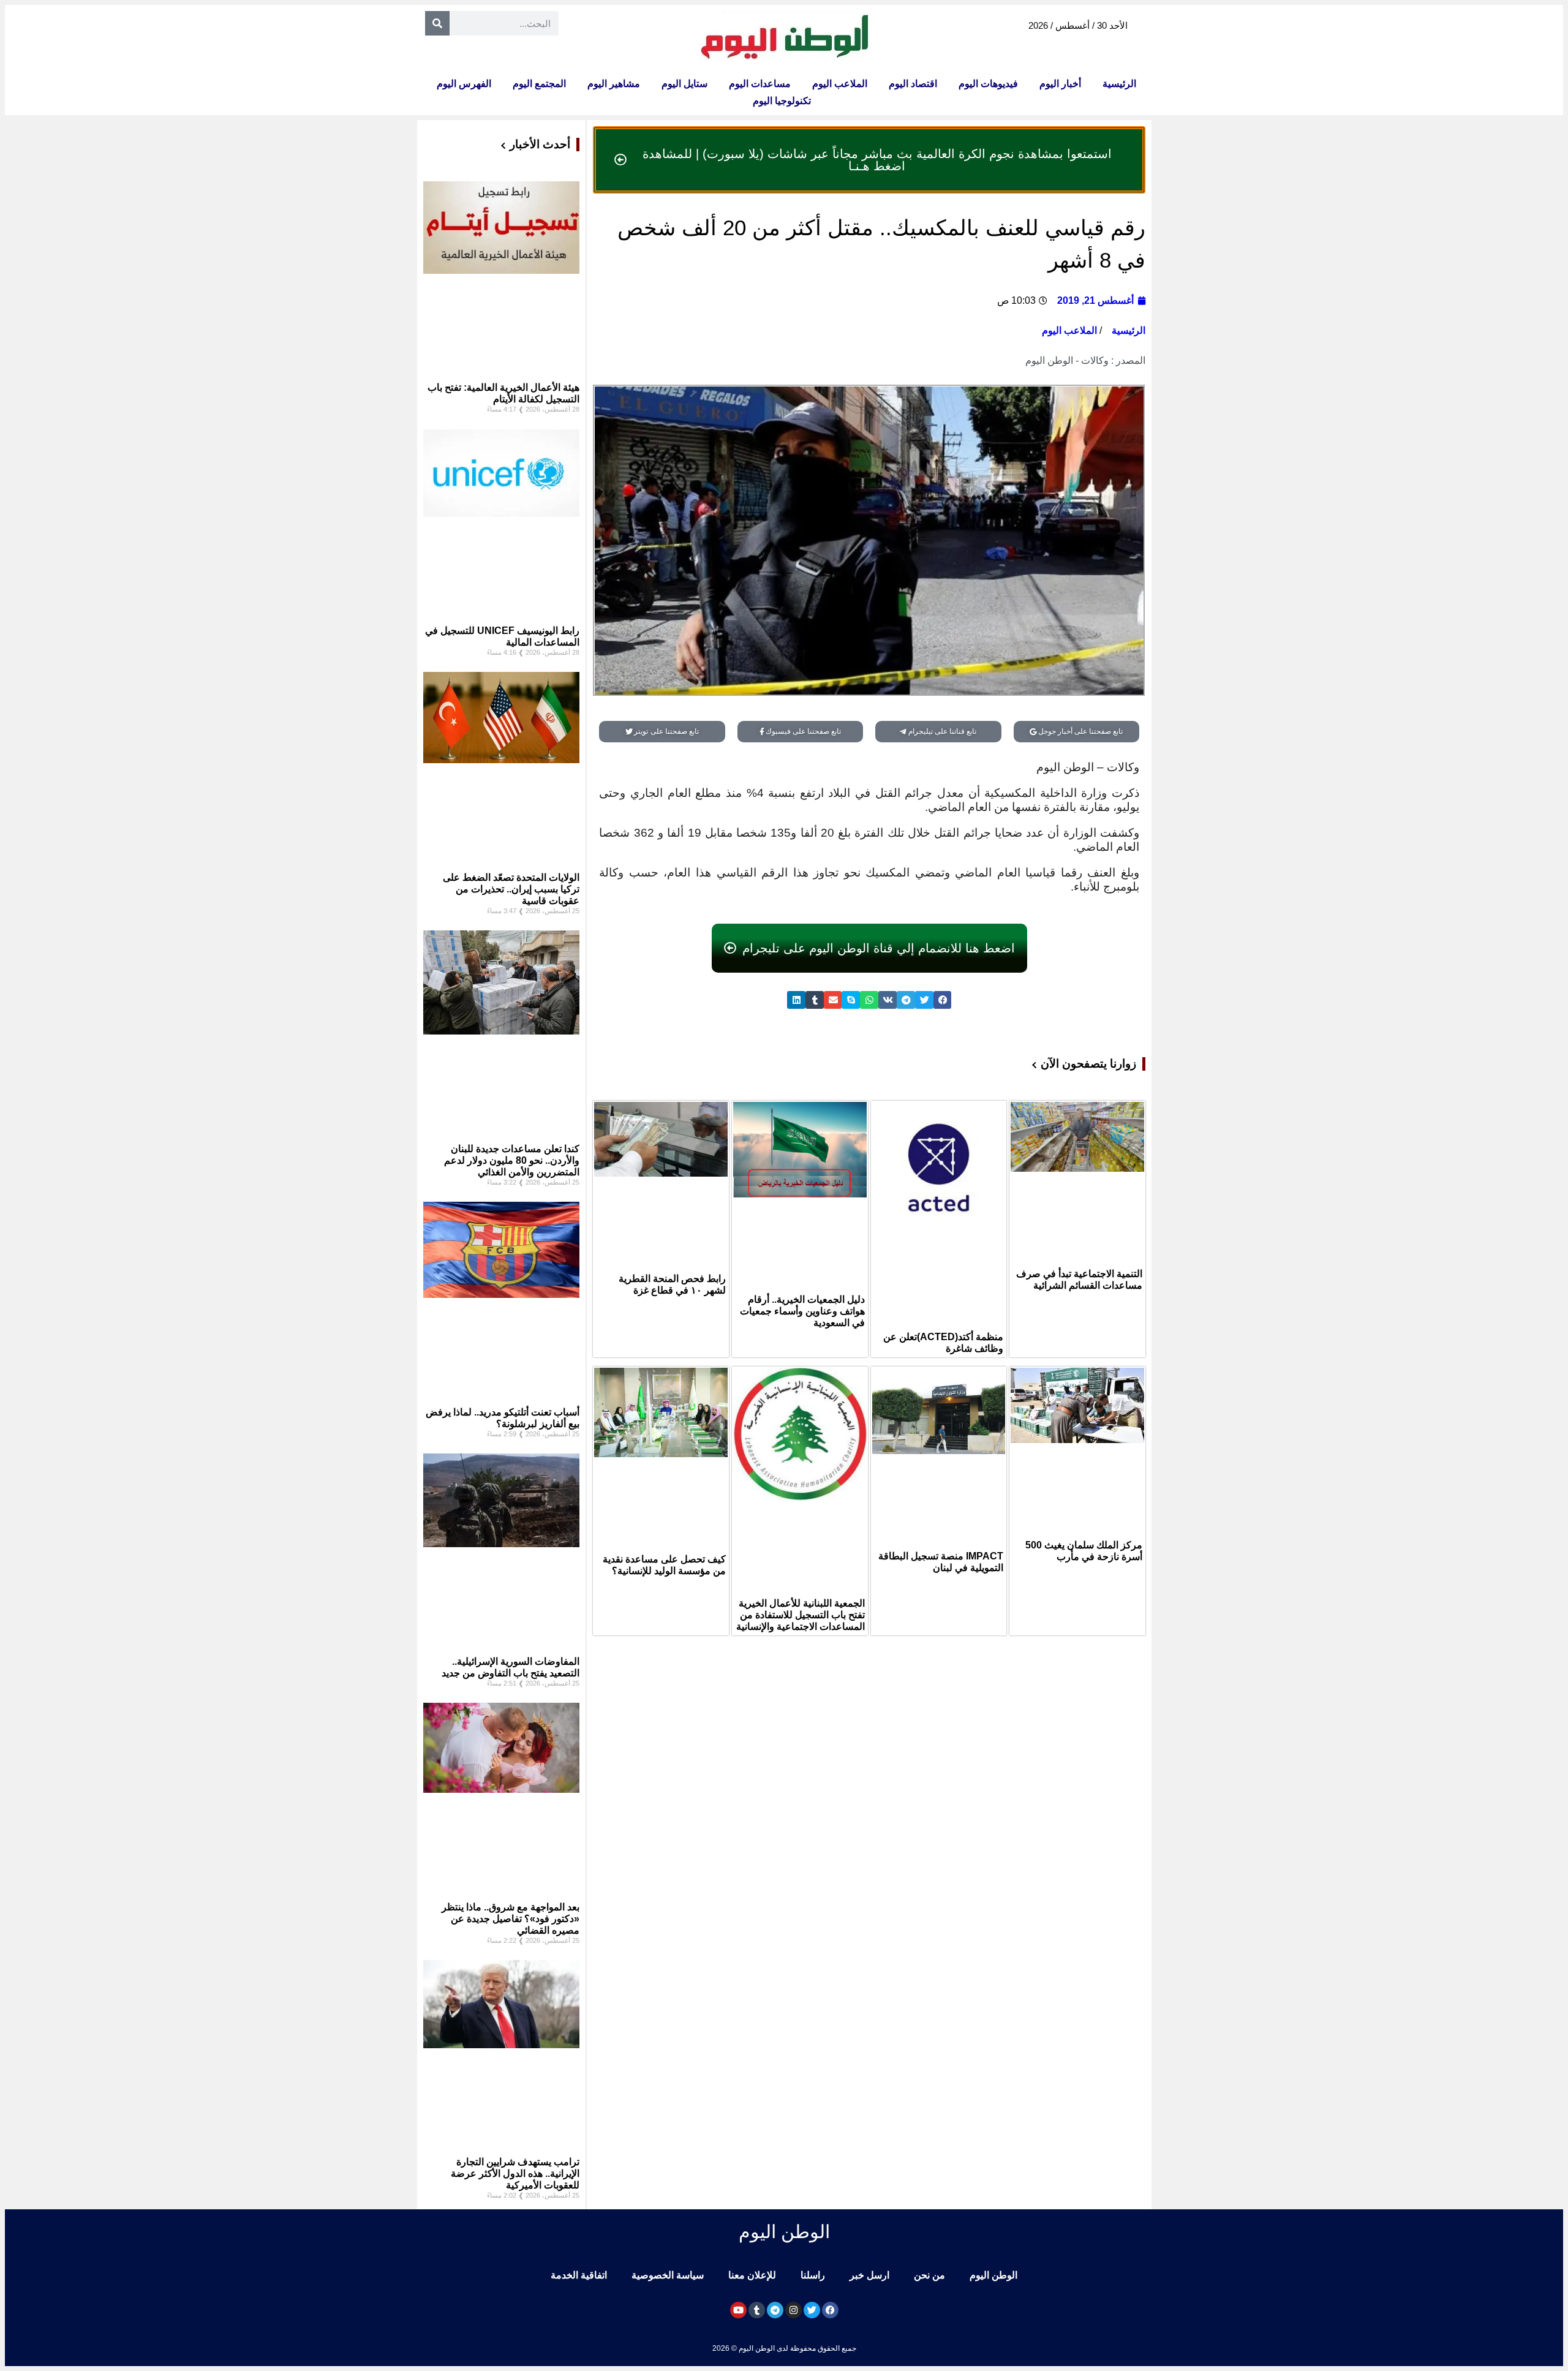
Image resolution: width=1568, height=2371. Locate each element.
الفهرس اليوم (464, 84)
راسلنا (813, 2275)
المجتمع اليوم (539, 84)
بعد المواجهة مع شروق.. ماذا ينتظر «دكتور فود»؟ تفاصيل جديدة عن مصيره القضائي (511, 1919)
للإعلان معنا (752, 2275)
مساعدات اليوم (760, 84)
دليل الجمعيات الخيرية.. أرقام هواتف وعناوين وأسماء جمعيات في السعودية (802, 1311)
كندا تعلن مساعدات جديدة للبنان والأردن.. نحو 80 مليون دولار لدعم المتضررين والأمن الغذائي (512, 1160)
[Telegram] (775, 2310)
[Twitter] (812, 2310)
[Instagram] (793, 2310)
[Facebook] (830, 2310)
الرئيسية (1119, 84)
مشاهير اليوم (614, 84)
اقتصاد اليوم (913, 84)
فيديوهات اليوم (988, 84)
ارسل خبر (869, 2275)
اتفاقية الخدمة (579, 2275)
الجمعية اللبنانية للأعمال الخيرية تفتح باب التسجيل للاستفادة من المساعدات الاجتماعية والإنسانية (801, 1615)
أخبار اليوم (1060, 84)
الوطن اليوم (993, 2275)
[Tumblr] (757, 2310)
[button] (943, 1000)
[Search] (437, 23)
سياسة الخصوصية (668, 2275)
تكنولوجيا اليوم (782, 101)
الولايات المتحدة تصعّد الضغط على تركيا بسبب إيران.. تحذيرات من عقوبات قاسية (511, 889)
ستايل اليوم (684, 84)
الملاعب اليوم (840, 84)
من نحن (929, 2275)
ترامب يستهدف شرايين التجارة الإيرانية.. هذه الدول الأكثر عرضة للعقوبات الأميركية (515, 2173)
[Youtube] (738, 2310)
